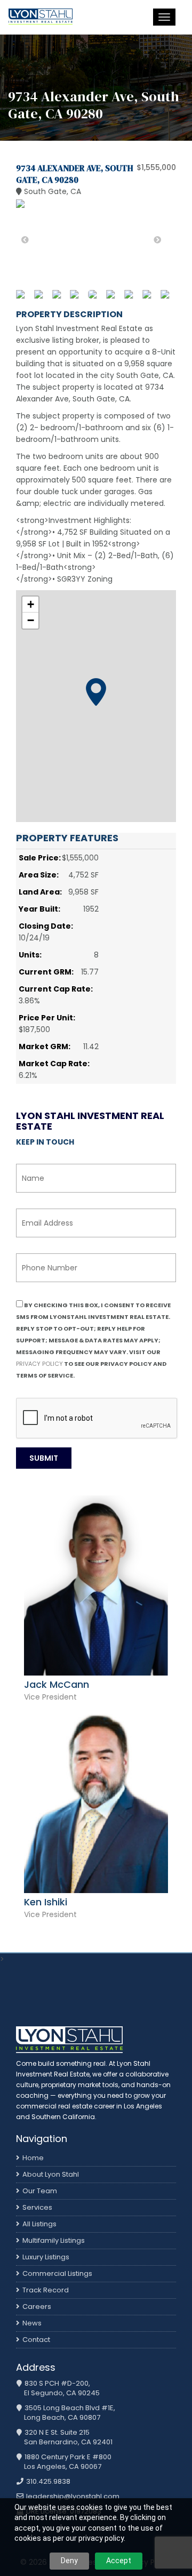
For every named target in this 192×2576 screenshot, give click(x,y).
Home (33, 2158)
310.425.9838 (47, 2482)
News (32, 2323)
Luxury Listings (46, 2257)
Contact (36, 2340)
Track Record (46, 2290)
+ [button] (31, 604)
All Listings (39, 2224)
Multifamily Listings (54, 2240)
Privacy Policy (39, 1364)
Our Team (40, 2191)
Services (37, 2207)
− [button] (31, 620)
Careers (37, 2307)
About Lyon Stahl (51, 2174)
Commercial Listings (57, 2273)
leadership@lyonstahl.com (72, 2497)
